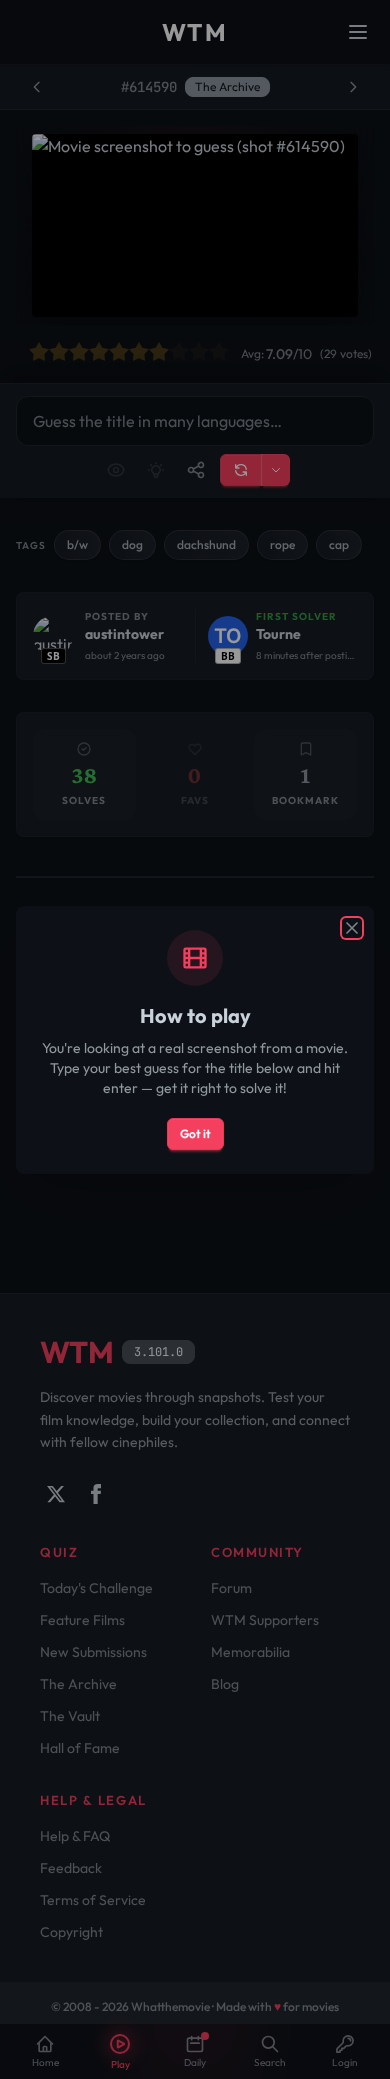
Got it (195, 1133)
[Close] (352, 928)
